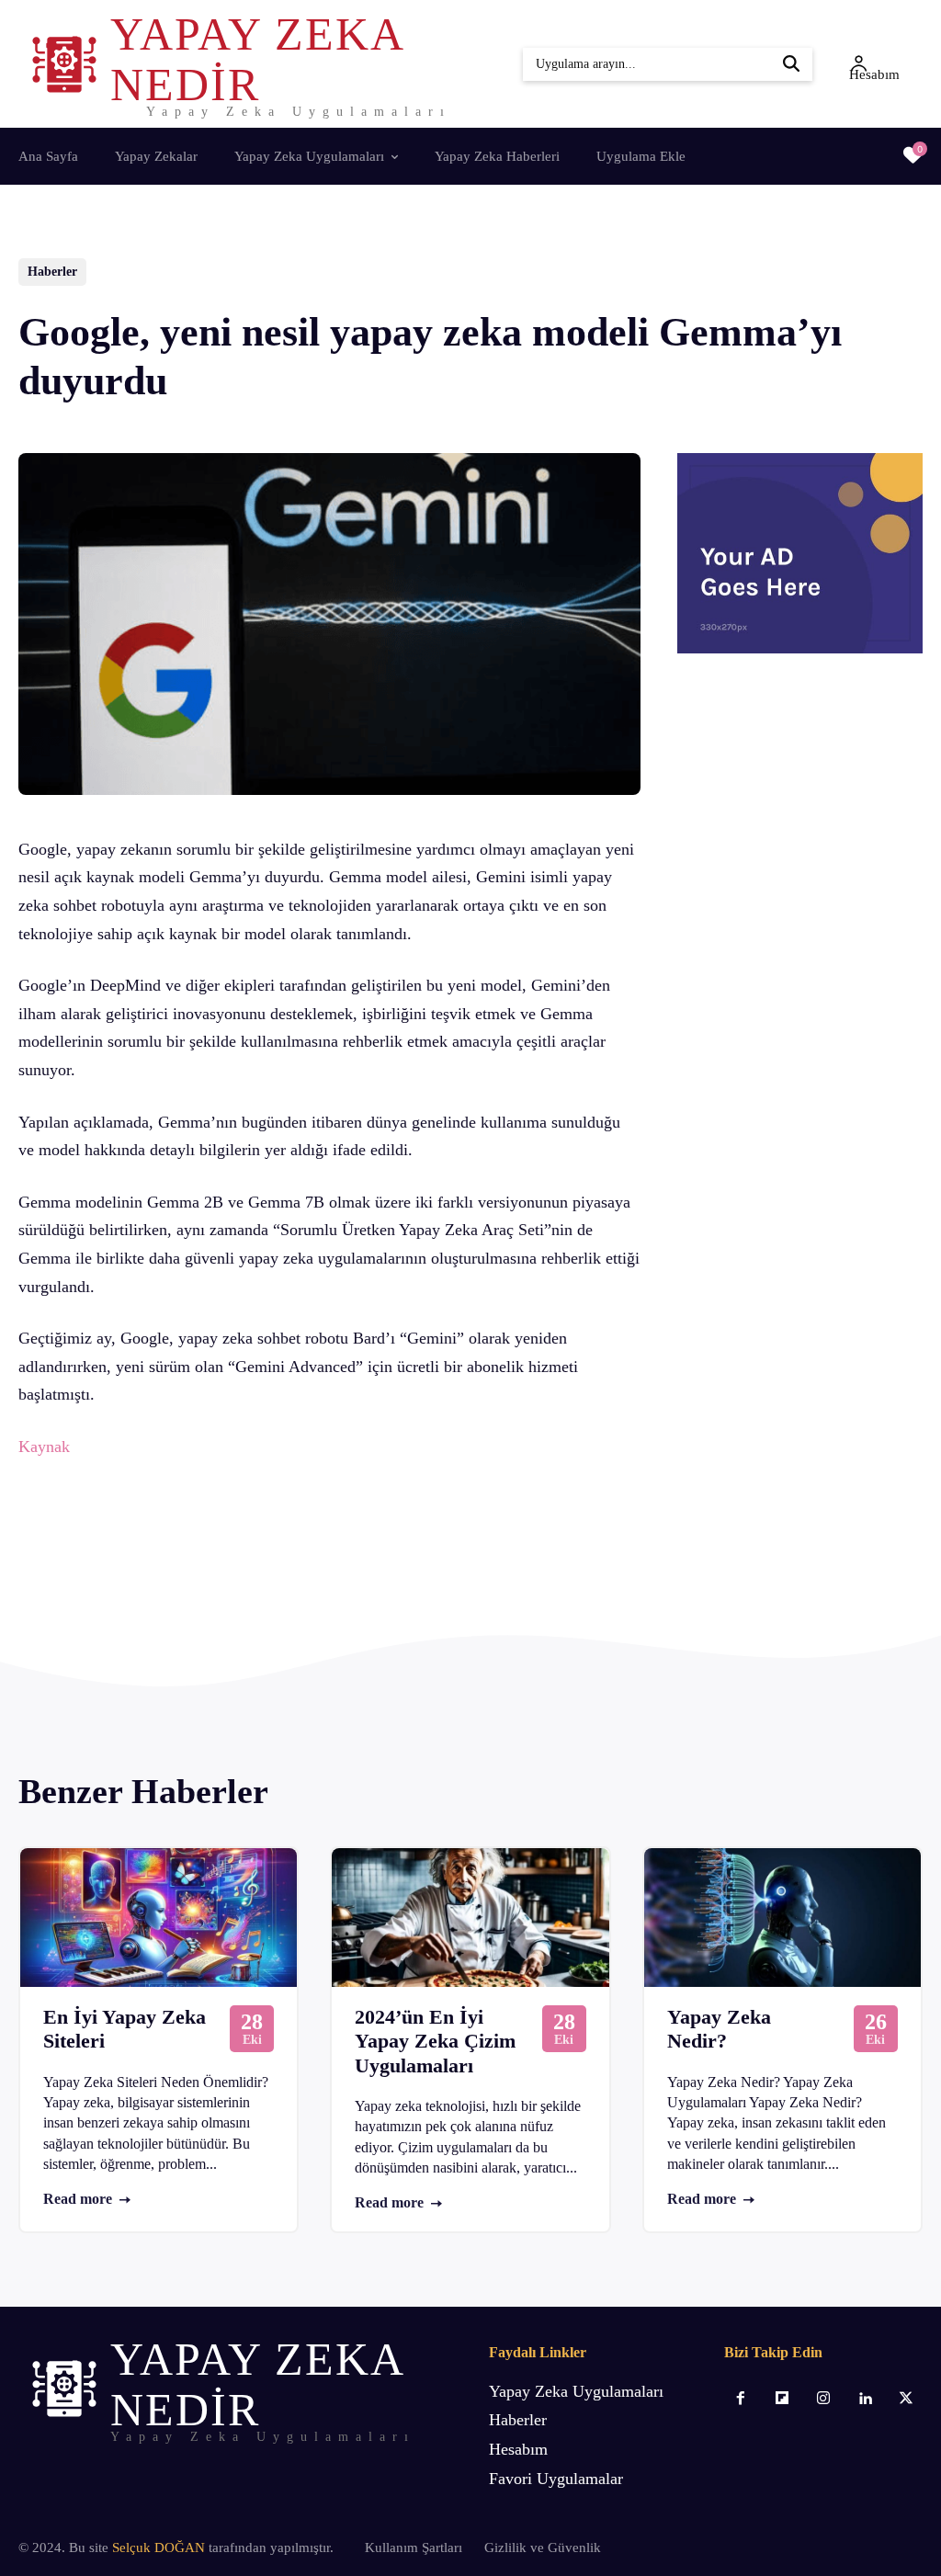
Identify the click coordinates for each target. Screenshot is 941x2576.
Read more (78, 2199)
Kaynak (44, 1447)
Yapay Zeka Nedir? (719, 2029)
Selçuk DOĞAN (159, 2548)
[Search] (791, 64)
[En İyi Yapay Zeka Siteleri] (159, 1918)
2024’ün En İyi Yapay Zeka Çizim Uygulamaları (435, 2041)
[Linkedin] (865, 2399)
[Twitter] (190, 1544)
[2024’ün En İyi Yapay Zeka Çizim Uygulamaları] (470, 1918)
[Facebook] (148, 1544)
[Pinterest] (232, 1544)
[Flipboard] (782, 2399)
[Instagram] (823, 2399)
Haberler (52, 272)
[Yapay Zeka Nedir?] (782, 1918)
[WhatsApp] (275, 1544)
